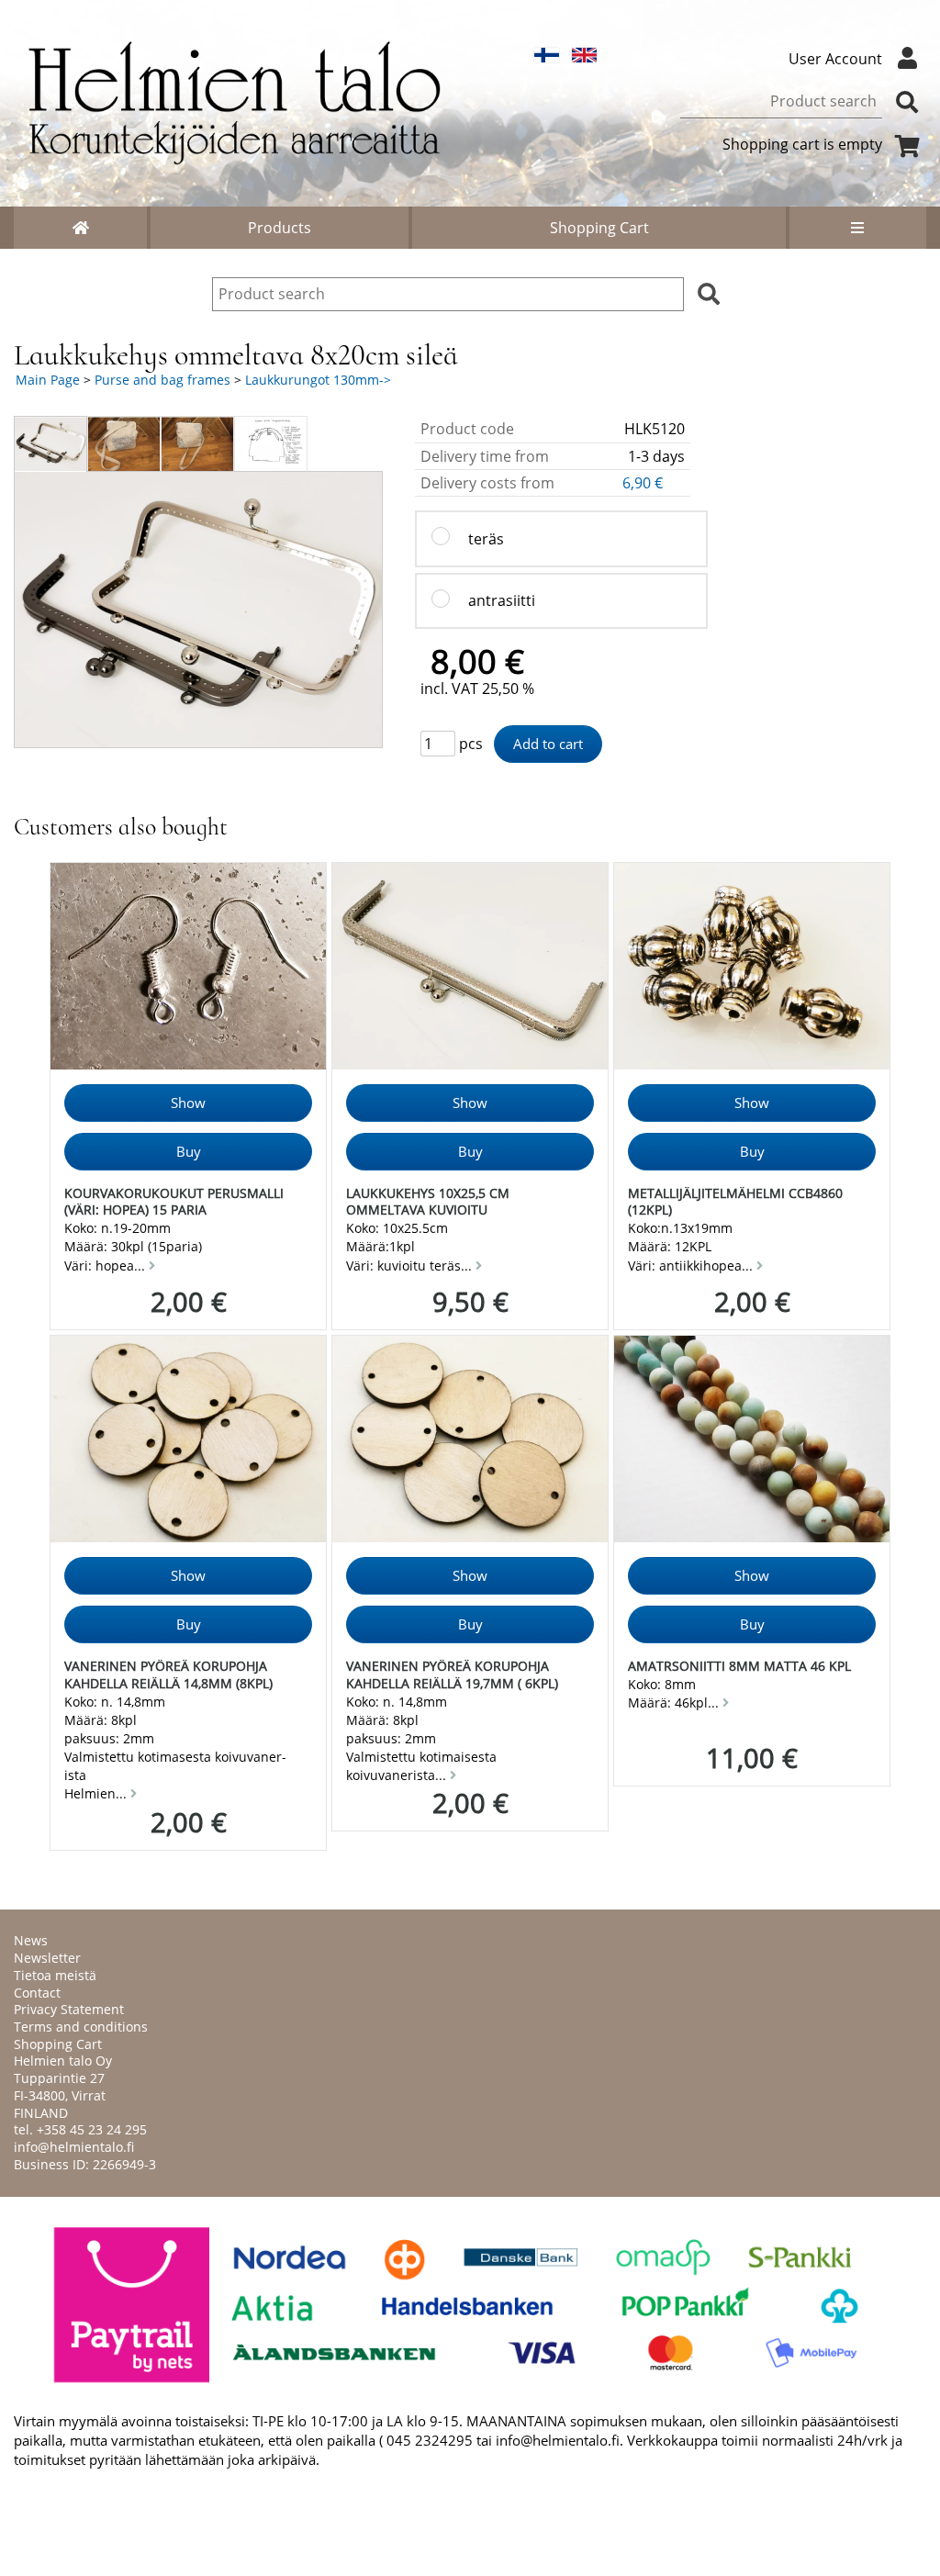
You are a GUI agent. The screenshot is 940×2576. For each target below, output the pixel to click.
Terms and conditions (81, 2027)
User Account (835, 59)
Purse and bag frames (162, 380)
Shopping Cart (599, 228)
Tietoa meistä (55, 1975)
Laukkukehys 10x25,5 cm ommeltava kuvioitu (428, 1202)
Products (280, 228)
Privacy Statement (69, 2009)
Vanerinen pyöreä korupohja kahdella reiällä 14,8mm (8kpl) (168, 1674)
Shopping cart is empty (802, 144)
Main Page (48, 380)
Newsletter (47, 1958)
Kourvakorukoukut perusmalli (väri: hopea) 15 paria (174, 1202)
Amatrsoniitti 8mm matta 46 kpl (739, 1666)
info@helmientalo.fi (74, 2147)
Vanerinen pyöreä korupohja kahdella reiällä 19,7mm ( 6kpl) (452, 1674)
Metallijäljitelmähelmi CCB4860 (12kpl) (735, 1202)
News (31, 1940)
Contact (37, 1993)
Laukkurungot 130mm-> (318, 380)
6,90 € (644, 483)
